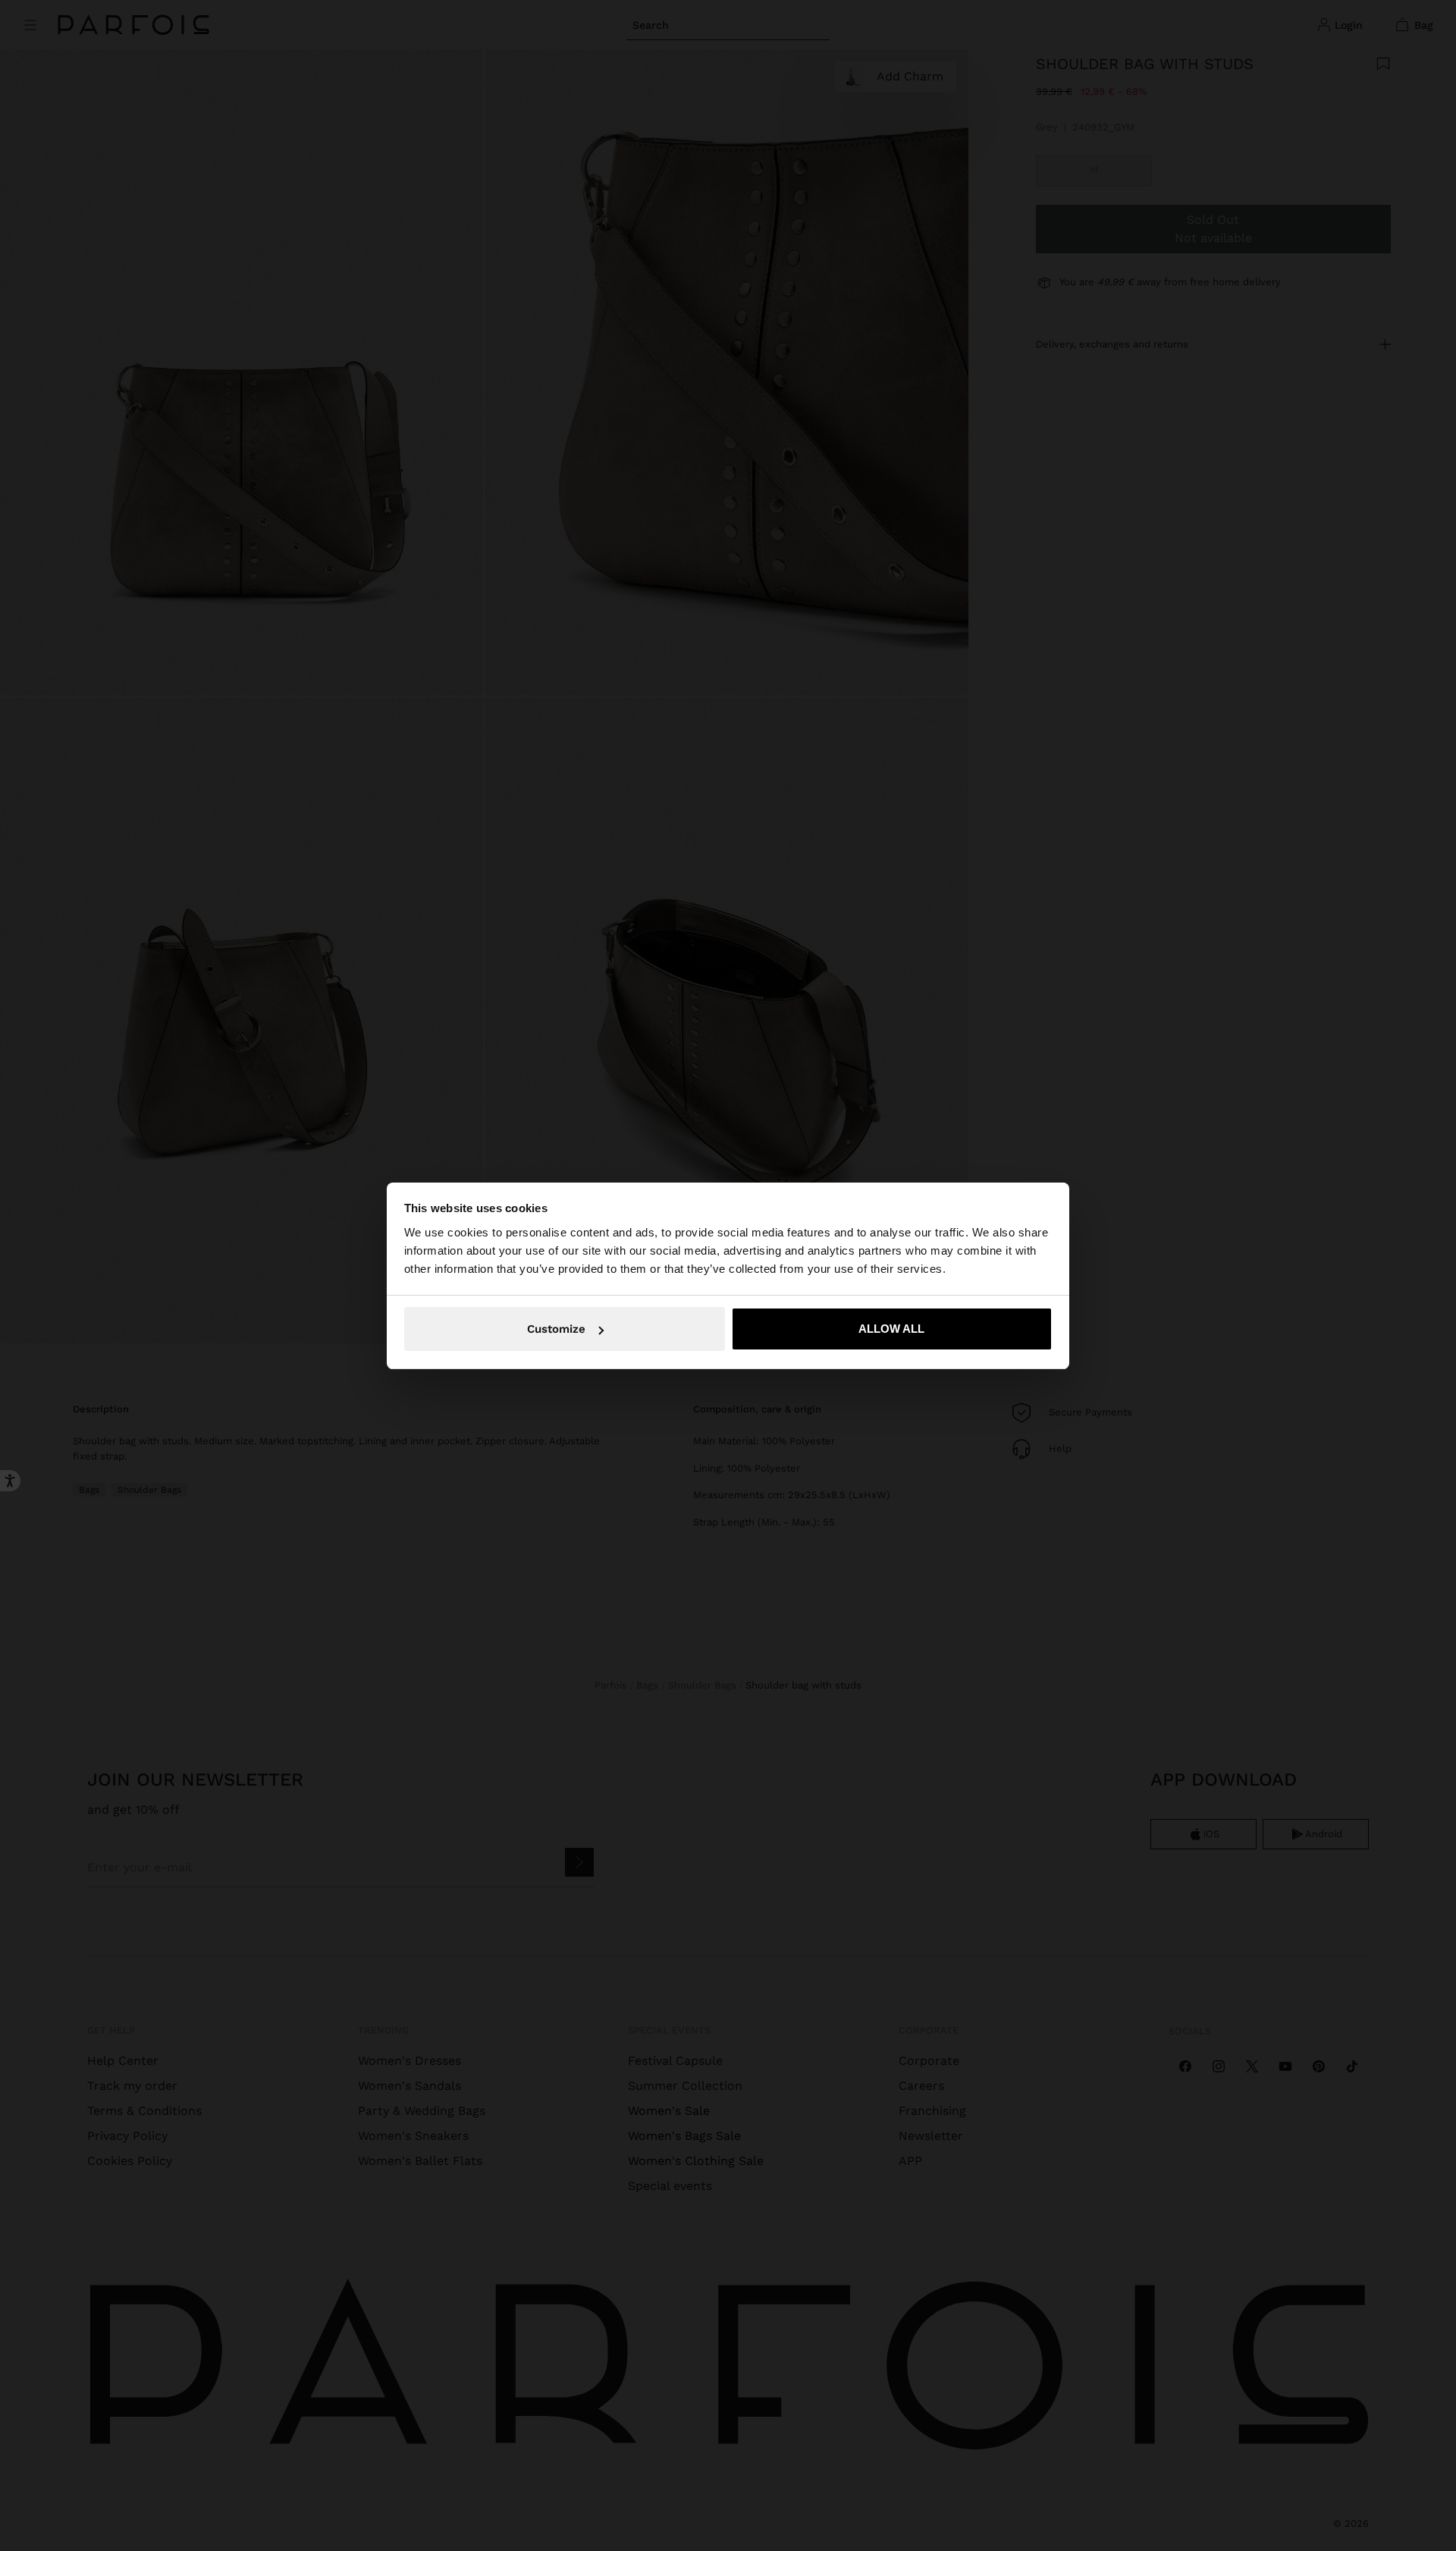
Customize (556, 1329)
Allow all (891, 1329)
